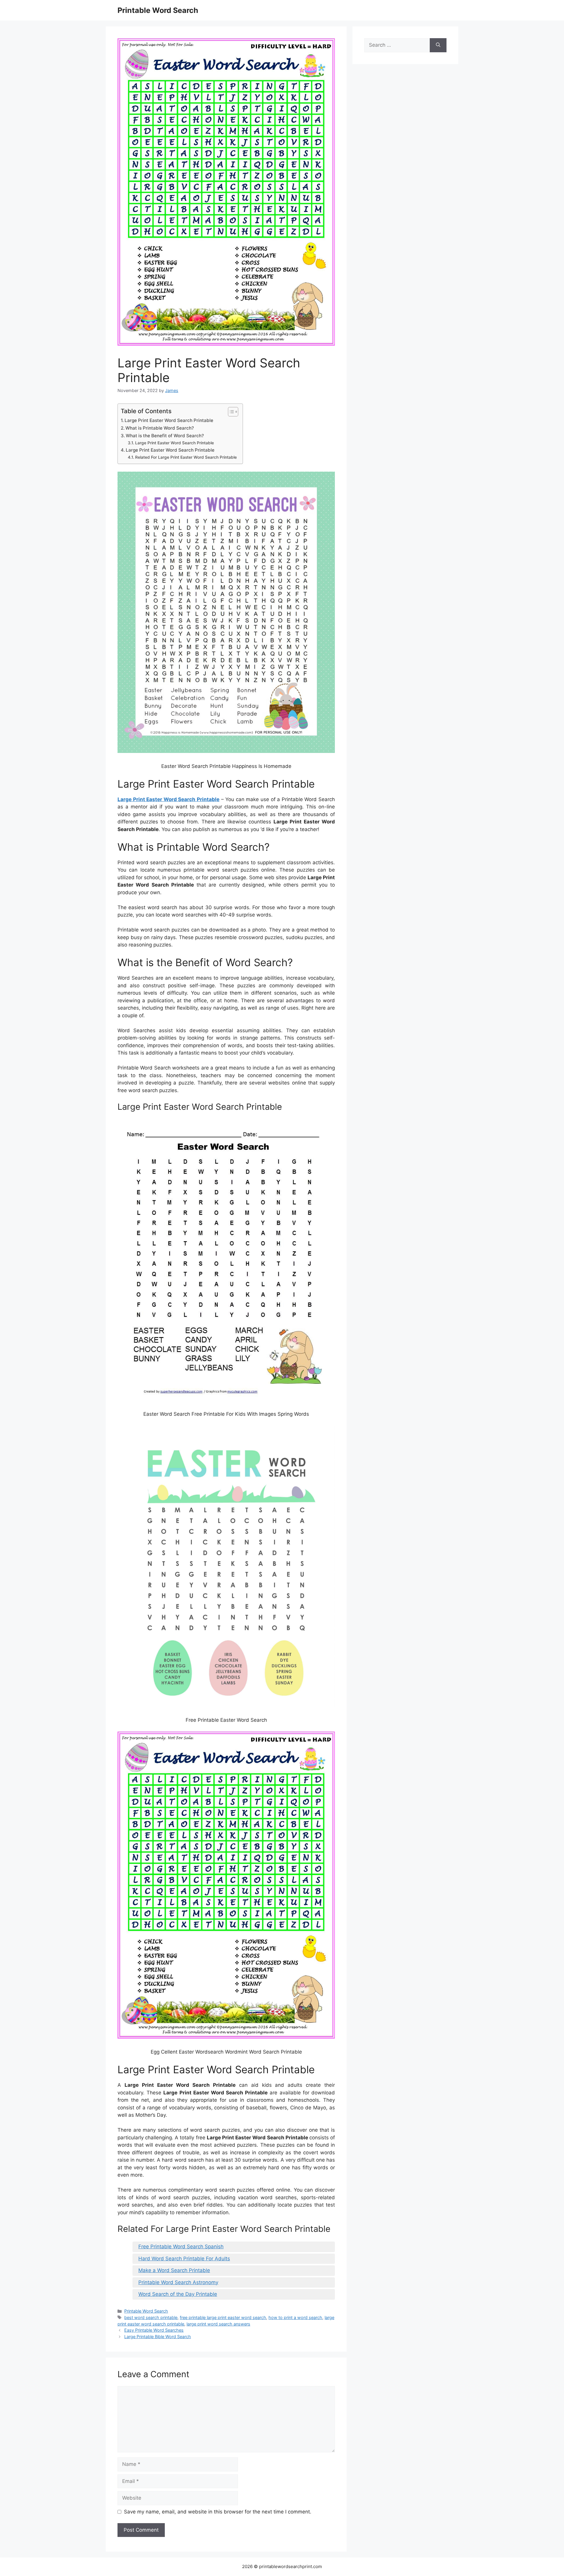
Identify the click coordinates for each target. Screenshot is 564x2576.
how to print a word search (295, 2317)
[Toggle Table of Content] (230, 412)
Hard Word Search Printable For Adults (184, 2259)
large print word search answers (218, 2324)
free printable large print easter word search (223, 2317)
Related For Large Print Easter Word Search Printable (186, 457)
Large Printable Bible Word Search (158, 2337)
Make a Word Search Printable (174, 2270)
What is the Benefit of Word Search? (165, 436)
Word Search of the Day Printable (178, 2294)
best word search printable (151, 2317)
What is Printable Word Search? (160, 428)
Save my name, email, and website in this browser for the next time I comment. (218, 2512)
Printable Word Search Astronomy (178, 2282)
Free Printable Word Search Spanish (181, 2247)
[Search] (438, 45)
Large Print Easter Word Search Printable (169, 420)
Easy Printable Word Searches (154, 2330)
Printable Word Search (158, 10)
